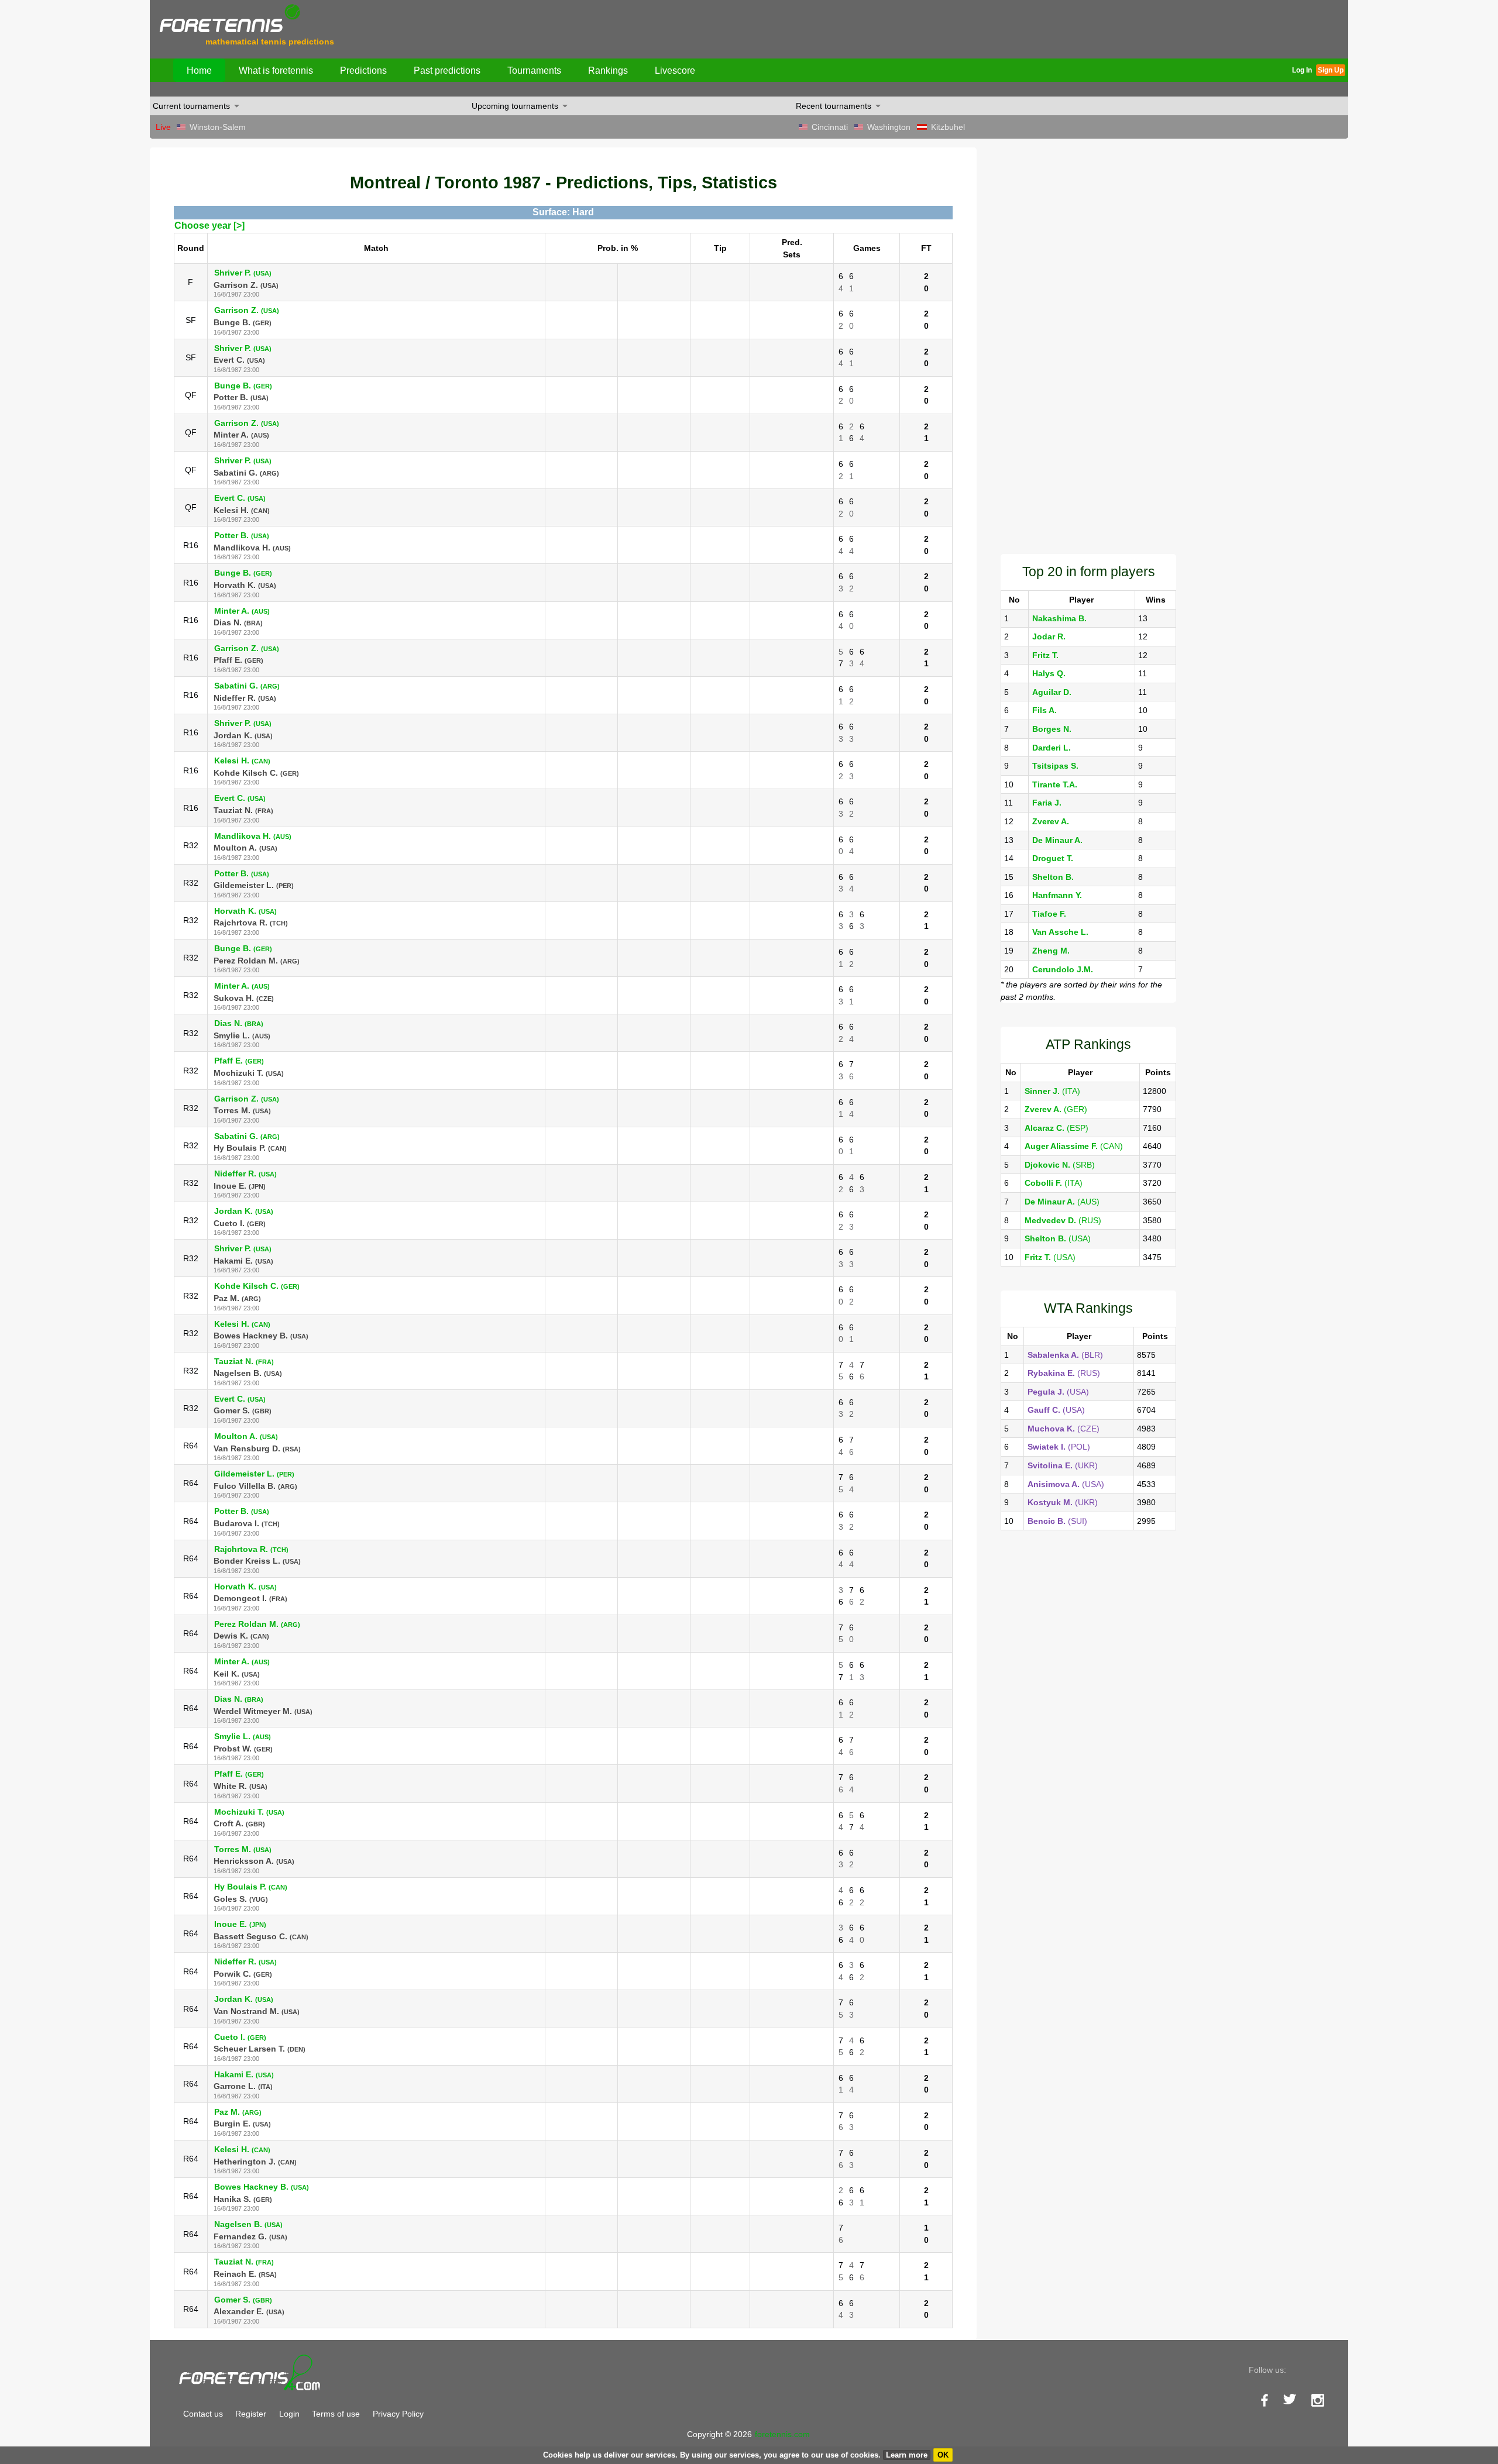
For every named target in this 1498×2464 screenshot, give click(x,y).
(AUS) (1062, 1202)
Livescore (675, 70)
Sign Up (1331, 70)
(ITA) (1052, 1091)
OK (943, 2455)
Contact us (203, 2414)
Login (289, 2414)
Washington (889, 127)
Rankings (608, 70)
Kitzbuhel (948, 127)
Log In (1302, 70)
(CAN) (1074, 1146)
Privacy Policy (398, 2414)
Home (199, 70)
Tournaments (534, 70)
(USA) (1058, 1238)
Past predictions (447, 70)
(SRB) (1060, 1165)
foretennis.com (782, 2434)
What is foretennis (276, 70)
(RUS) (1063, 1220)
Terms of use (336, 2414)
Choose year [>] (209, 226)
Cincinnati (830, 127)
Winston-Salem (218, 127)
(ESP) (1056, 1128)
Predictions (363, 70)
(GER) (1056, 1109)
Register (251, 2414)
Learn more (907, 2455)
